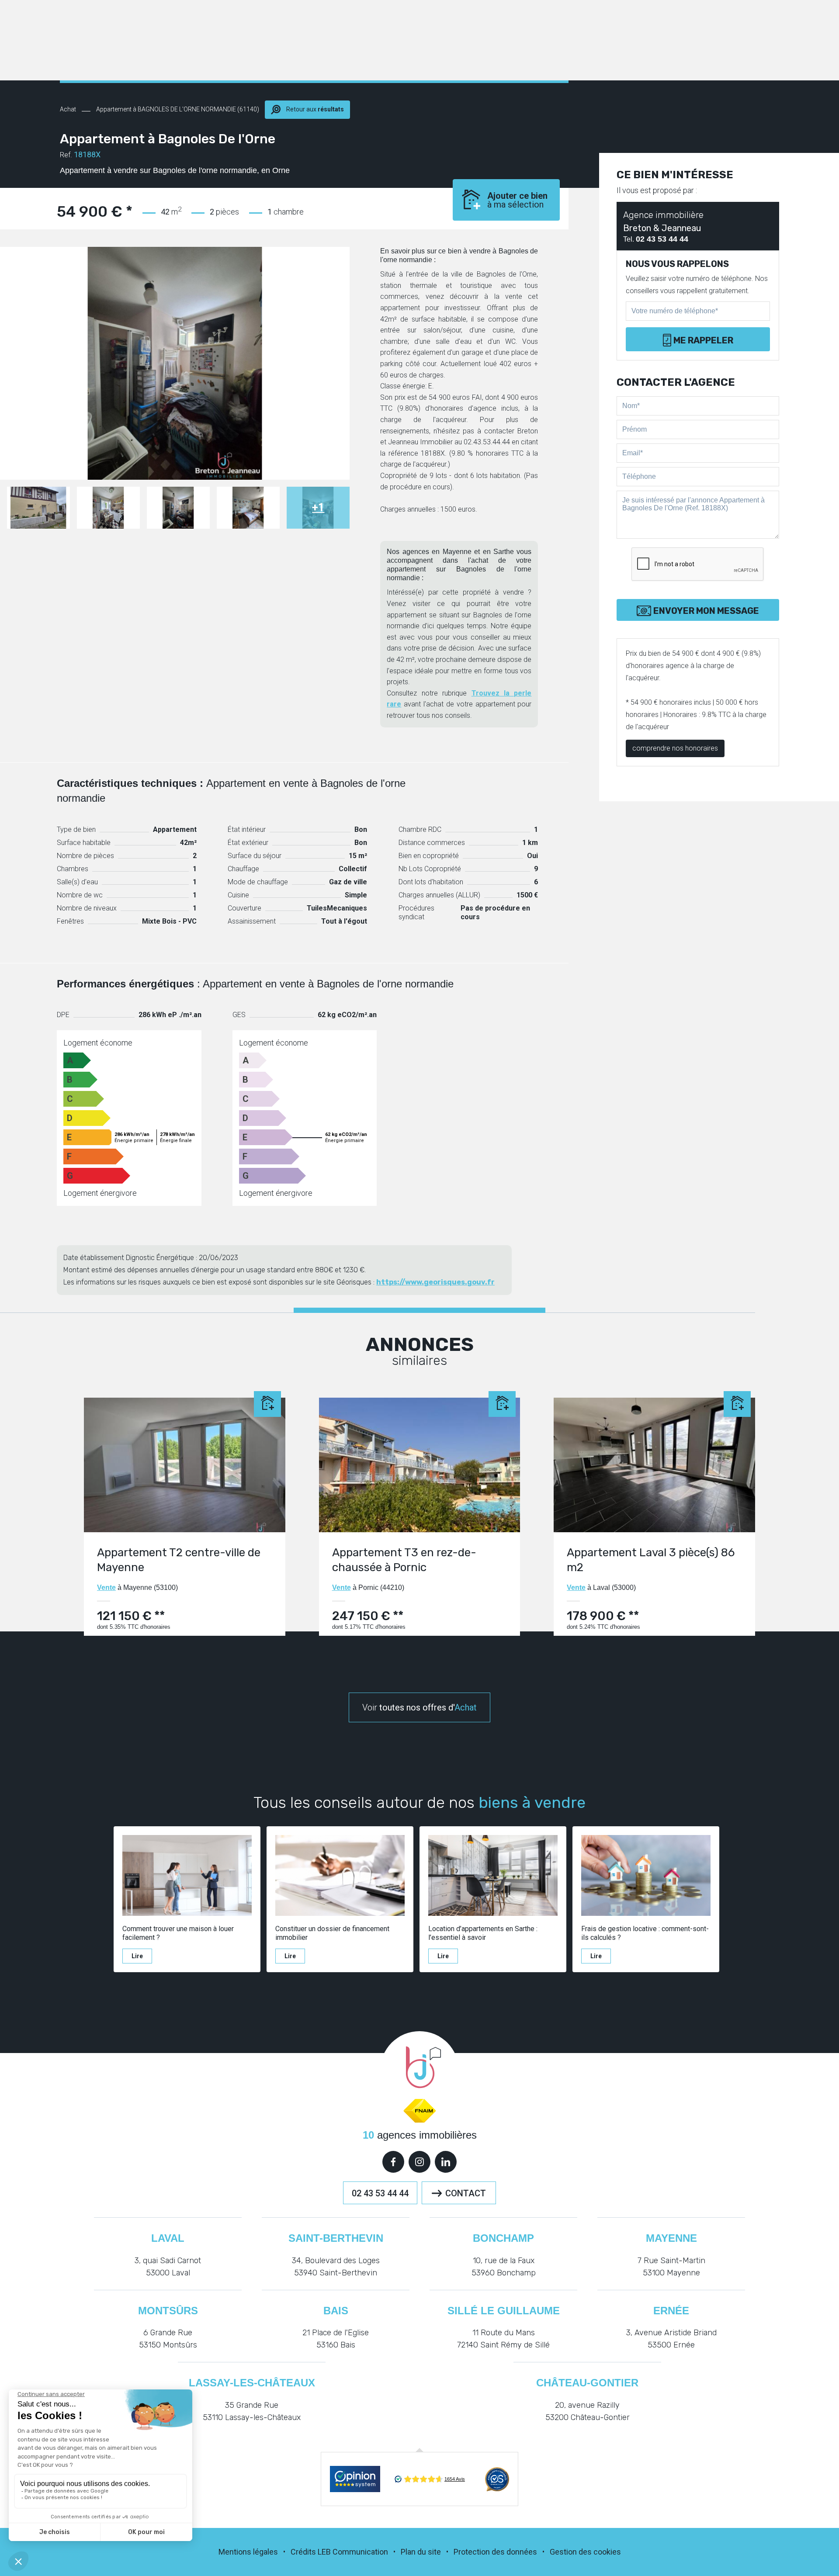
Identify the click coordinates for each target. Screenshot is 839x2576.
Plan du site (421, 2552)
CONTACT (466, 2193)
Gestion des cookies (585, 2552)
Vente (106, 1587)
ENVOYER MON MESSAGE (706, 611)
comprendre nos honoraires (675, 748)
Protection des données (495, 2552)
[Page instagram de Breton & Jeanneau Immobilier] (419, 2162)
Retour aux (314, 109)
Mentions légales (248, 2552)
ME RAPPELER (703, 340)
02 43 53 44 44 (380, 2193)
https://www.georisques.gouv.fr (435, 1282)
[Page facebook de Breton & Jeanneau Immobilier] (393, 2162)
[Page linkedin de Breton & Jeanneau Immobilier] (446, 2162)
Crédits (303, 2552)
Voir (419, 1707)
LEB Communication (353, 2552)
